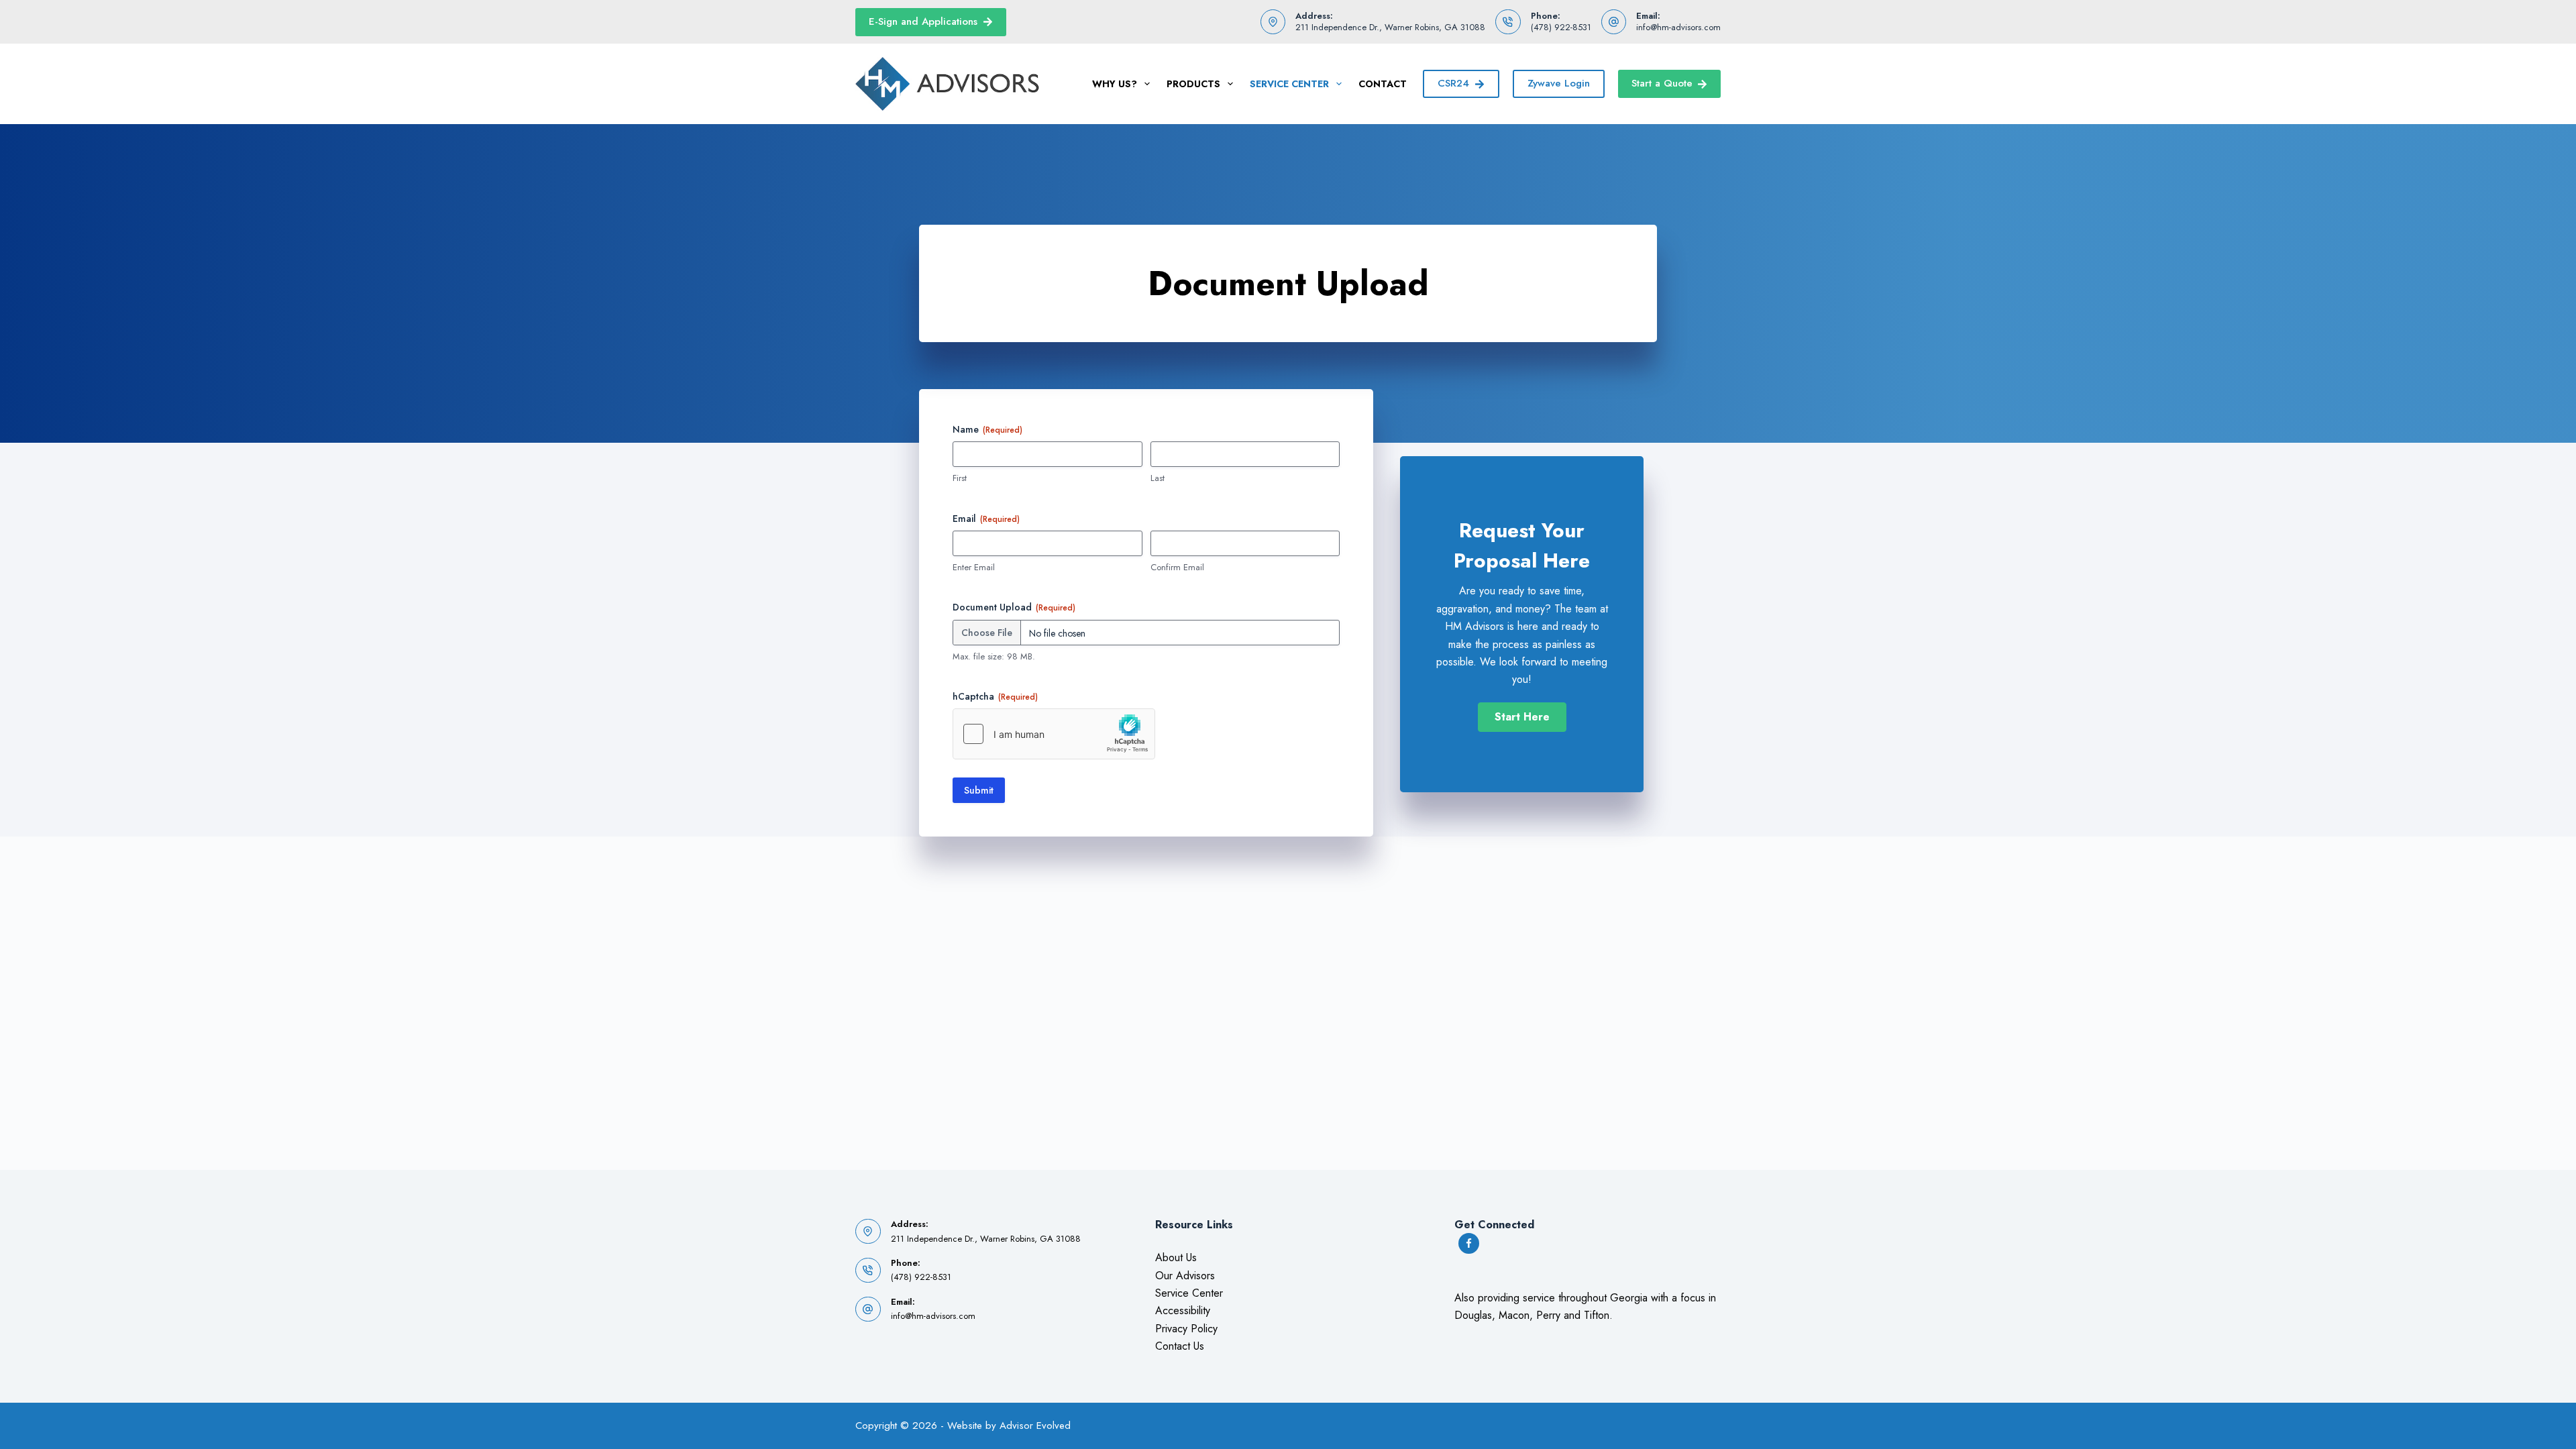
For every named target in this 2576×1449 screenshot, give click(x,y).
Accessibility (1183, 1310)
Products (1193, 84)
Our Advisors (1185, 1276)
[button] (1522, 717)
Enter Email (974, 568)
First (960, 478)
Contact (1383, 84)
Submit (979, 790)
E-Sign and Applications (923, 21)
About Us (1176, 1257)
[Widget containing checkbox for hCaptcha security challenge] (1054, 734)
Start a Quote (1662, 83)
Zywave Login (1559, 83)
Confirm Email (1177, 568)
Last (1158, 478)
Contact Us (1180, 1346)
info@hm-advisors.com (1678, 27)
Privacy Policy (1186, 1329)
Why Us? (1115, 84)
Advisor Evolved (1035, 1426)
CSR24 (1453, 83)
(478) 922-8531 (1561, 27)
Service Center (1289, 84)
